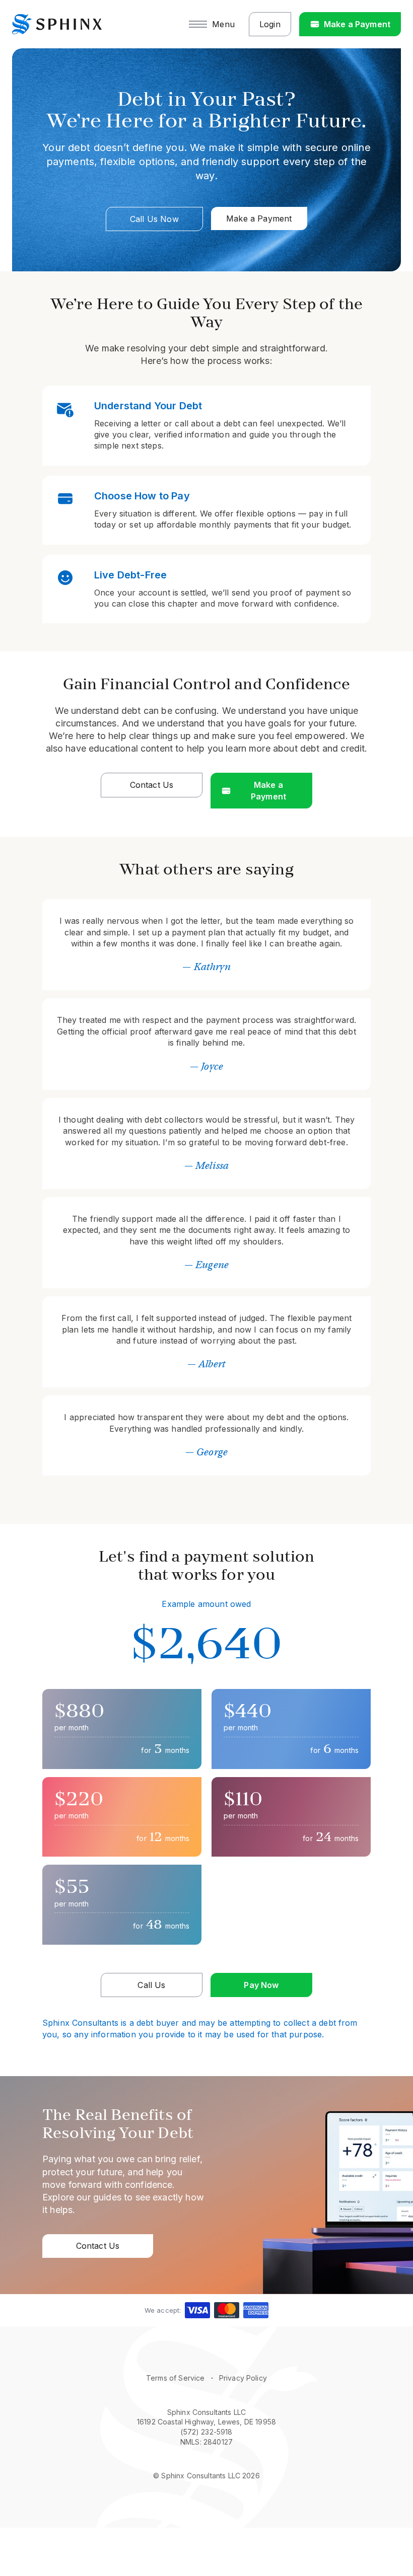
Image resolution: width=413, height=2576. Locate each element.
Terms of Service (176, 2378)
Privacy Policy (243, 2378)
